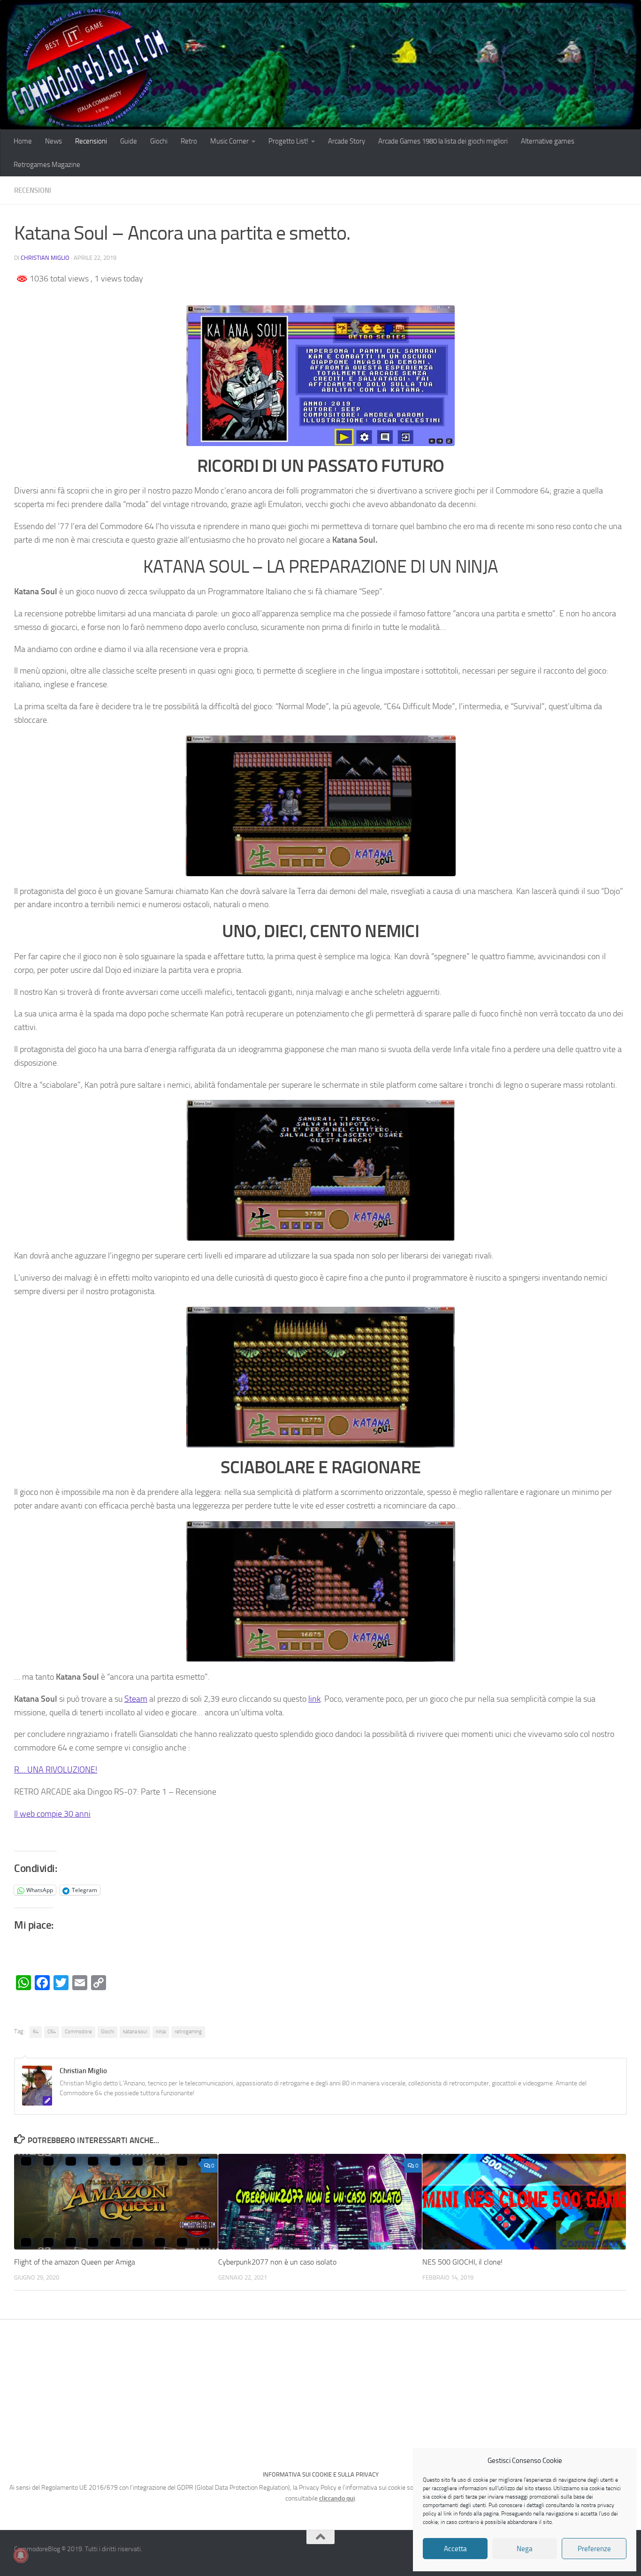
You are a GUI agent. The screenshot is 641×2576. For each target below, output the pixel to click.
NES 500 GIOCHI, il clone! (462, 2262)
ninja (161, 2032)
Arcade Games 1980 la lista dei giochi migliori (443, 141)
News (53, 141)
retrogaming (188, 2032)
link (314, 1699)
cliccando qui (337, 2498)
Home (23, 141)
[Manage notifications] (21, 2555)
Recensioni (91, 141)
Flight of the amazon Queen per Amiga (75, 2262)
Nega (525, 2549)
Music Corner (229, 141)
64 (36, 2032)
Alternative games (548, 141)
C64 (52, 2032)
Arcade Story (347, 141)
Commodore (78, 2032)
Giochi (159, 141)
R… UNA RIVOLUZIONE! (56, 1770)
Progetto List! (288, 141)
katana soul (135, 2032)
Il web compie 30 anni (52, 1814)
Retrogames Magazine (47, 165)
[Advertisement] (320, 2390)
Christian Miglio (45, 258)
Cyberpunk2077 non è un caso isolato (277, 2262)
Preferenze (594, 2549)
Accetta (455, 2549)
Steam (136, 1699)
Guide (129, 141)
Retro (189, 141)
